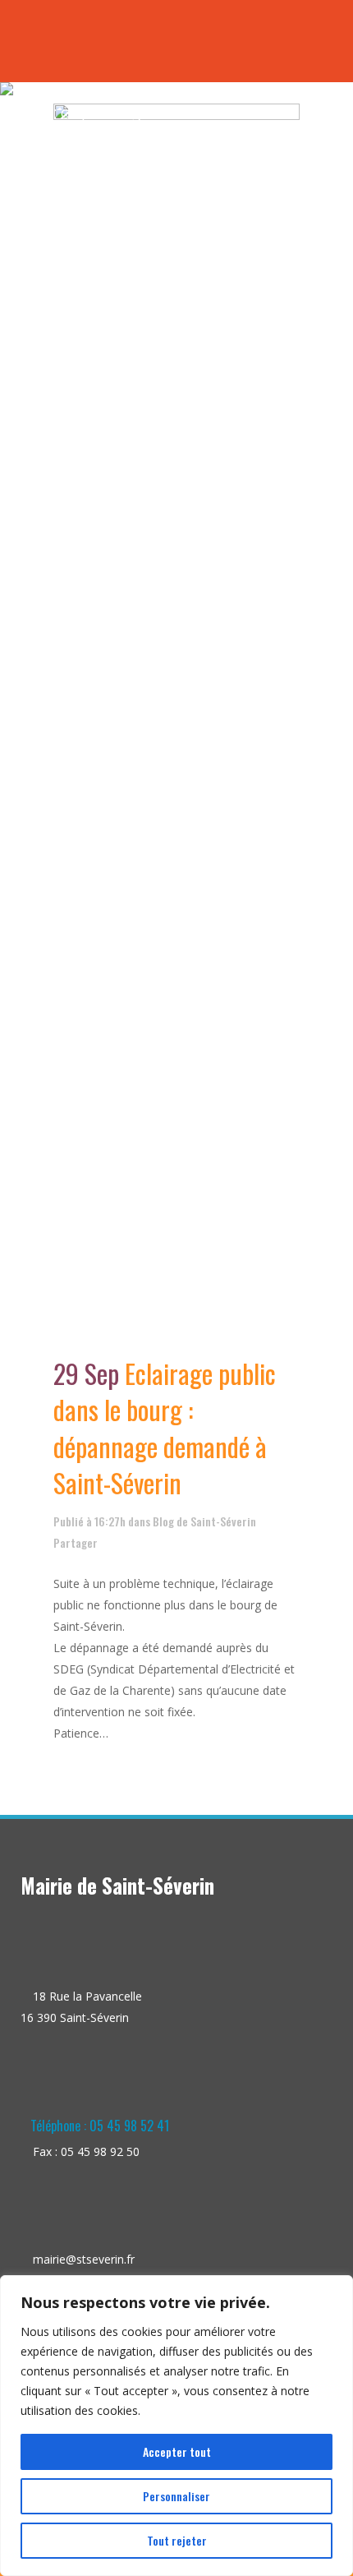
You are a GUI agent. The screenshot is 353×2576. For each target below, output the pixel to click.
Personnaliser (176, 2496)
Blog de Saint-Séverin (204, 1521)
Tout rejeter (177, 2540)
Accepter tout (177, 2451)
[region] (176, 2426)
